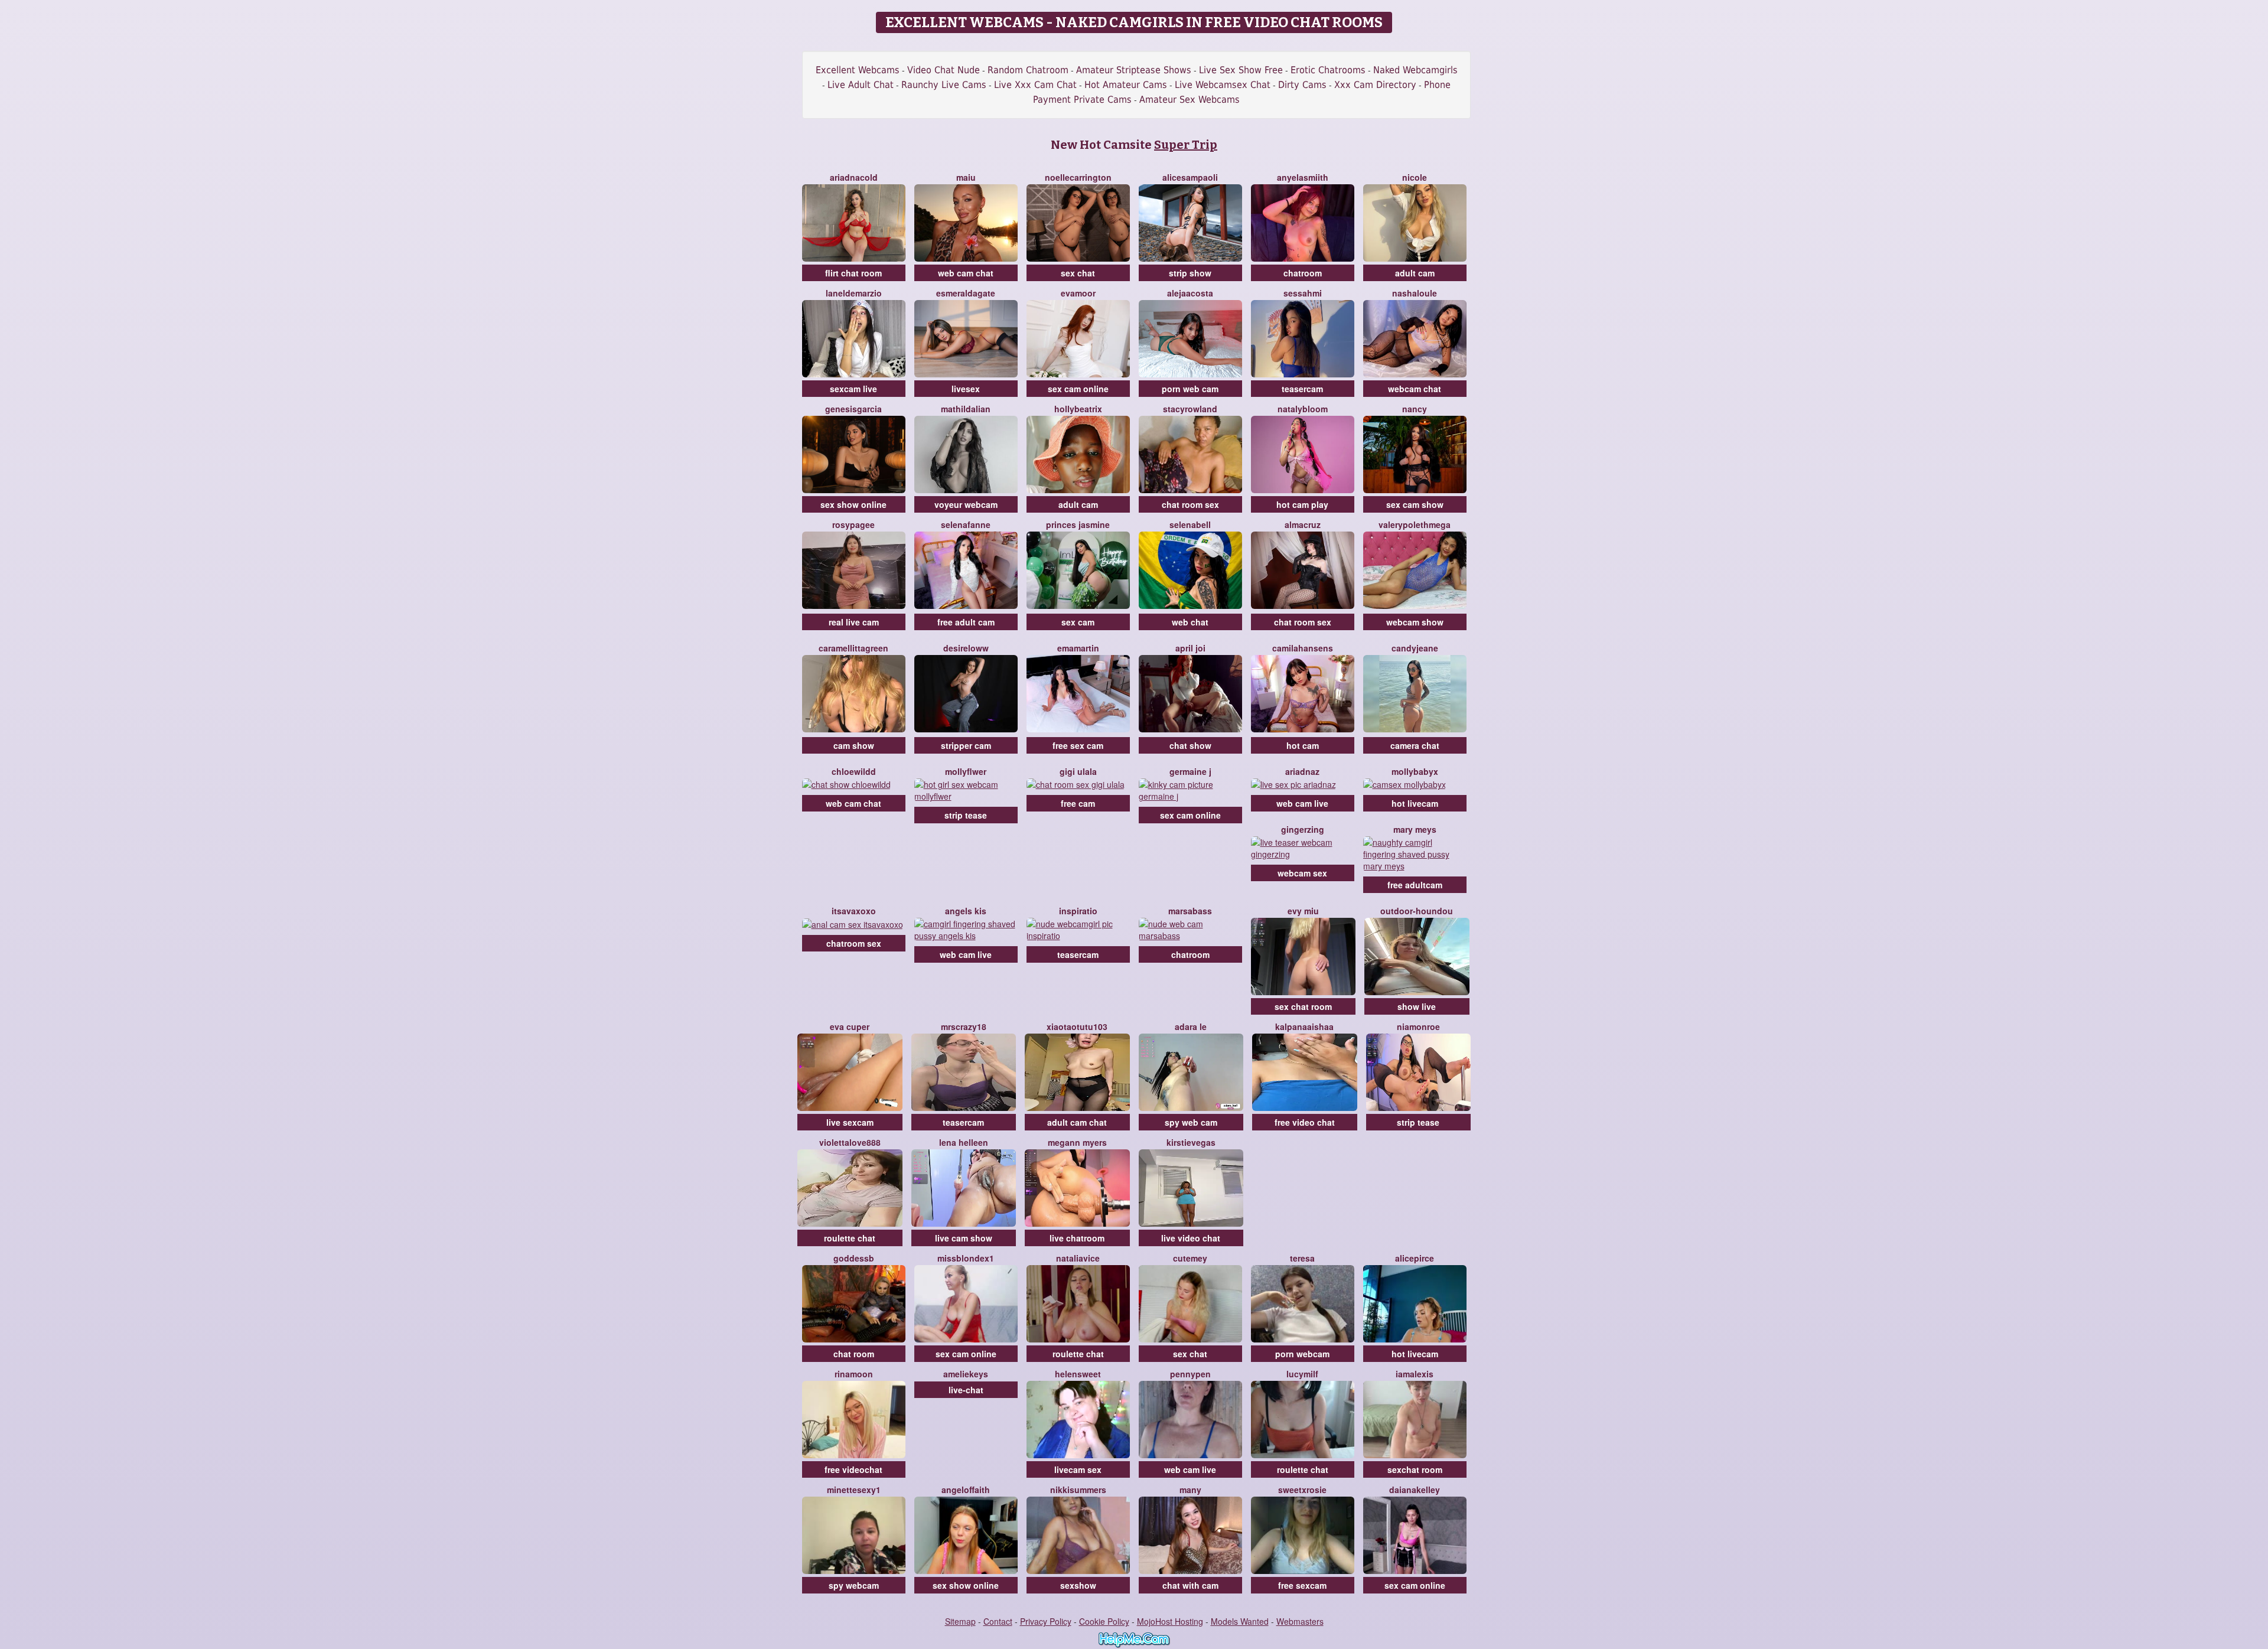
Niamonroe (1418, 1026)
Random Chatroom (1028, 70)
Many (1190, 1490)
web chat (1190, 622)
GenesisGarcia (853, 409)
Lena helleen (964, 1142)
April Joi (1190, 648)
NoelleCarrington (1078, 177)
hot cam (1303, 745)
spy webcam (854, 1585)
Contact (998, 1621)
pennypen (1190, 1374)
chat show (1190, 745)
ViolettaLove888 (850, 1142)
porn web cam (1190, 389)
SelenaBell (1190, 524)
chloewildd (854, 771)
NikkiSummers (1078, 1490)
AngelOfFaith (966, 1490)
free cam (1078, 803)
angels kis (966, 911)
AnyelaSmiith (1303, 177)
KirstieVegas (1191, 1142)
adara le (1191, 1026)
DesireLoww (966, 648)
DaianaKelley (1415, 1490)
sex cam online (1078, 389)
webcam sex (1302, 873)
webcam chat (1415, 389)
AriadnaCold (854, 177)
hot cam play (1302, 504)
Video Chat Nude (944, 70)
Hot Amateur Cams (1126, 85)
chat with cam (1190, 1585)
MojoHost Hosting (1170, 1621)
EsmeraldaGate (966, 293)
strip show (1190, 273)
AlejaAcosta (1190, 293)
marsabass (1190, 911)
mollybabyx (1415, 771)
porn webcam (1302, 1354)
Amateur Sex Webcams (1190, 100)
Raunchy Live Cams (944, 85)
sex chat (1078, 273)
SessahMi (1303, 293)
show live (1417, 1006)
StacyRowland (1190, 409)
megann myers (1077, 1142)
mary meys (1415, 829)
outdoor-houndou (1417, 911)
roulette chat (850, 1238)
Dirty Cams (1302, 85)
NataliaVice (1078, 1258)
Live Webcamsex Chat (1223, 85)
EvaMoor (1078, 293)
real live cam (854, 622)
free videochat (853, 1469)
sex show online (853, 504)
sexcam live (853, 389)
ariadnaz (1302, 771)
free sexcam (1302, 1585)
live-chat (966, 1390)
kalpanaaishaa (1304, 1026)
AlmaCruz (1303, 524)
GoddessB (854, 1258)
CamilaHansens (1303, 648)
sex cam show (1415, 504)
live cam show (964, 1238)
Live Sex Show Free (1241, 70)
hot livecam (1415, 803)
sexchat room (1415, 1469)
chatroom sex (854, 943)
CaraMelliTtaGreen (853, 648)
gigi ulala (1078, 771)
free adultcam (1415, 885)
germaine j (1190, 771)
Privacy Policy (1046, 1621)
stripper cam (966, 745)
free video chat (1305, 1122)
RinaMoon (854, 1374)
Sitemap (960, 1621)
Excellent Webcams (858, 70)
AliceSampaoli (1190, 177)
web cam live (1302, 803)
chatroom (1303, 273)
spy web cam (1191, 1122)
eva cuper (850, 1026)
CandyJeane (1415, 648)
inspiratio (1078, 911)
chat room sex (1190, 504)
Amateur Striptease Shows (1134, 70)
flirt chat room (853, 273)
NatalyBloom (1303, 409)
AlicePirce (1415, 1258)
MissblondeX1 (966, 1258)
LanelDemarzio (854, 293)
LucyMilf (1302, 1374)
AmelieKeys (966, 1374)
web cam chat (966, 273)
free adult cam (966, 622)
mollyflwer (966, 771)
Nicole (1415, 177)
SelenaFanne (966, 524)
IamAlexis (1415, 1374)
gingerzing (1303, 829)
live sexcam (850, 1122)
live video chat (1191, 1238)
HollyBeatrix (1078, 409)
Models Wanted (1240, 1621)
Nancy (1415, 409)
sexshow (1078, 1585)
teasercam (1302, 389)
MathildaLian (966, 409)
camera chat (1415, 745)
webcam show (1415, 622)
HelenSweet (1078, 1374)
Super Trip (1186, 145)
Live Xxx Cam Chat (1035, 85)
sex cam (1078, 622)
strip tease (966, 815)
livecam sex (1078, 1469)
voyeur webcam (966, 504)
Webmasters (1300, 1621)
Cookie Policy (1104, 1621)
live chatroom (1077, 1238)
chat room (854, 1354)
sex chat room (1303, 1006)
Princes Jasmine (1078, 524)
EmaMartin (1078, 648)
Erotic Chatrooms (1328, 70)
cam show (854, 745)
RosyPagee (853, 524)
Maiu (966, 177)
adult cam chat (1077, 1122)
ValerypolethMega (1415, 524)
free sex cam (1078, 745)
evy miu (1303, 911)
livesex (966, 389)
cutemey (1190, 1258)
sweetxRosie (1302, 1490)
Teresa (1302, 1258)
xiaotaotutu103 (1077, 1026)
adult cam (1415, 273)
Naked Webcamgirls (1415, 70)
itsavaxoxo (854, 911)
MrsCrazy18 (964, 1026)
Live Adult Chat (861, 85)
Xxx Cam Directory (1375, 85)
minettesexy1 (854, 1490)
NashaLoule (1415, 293)
